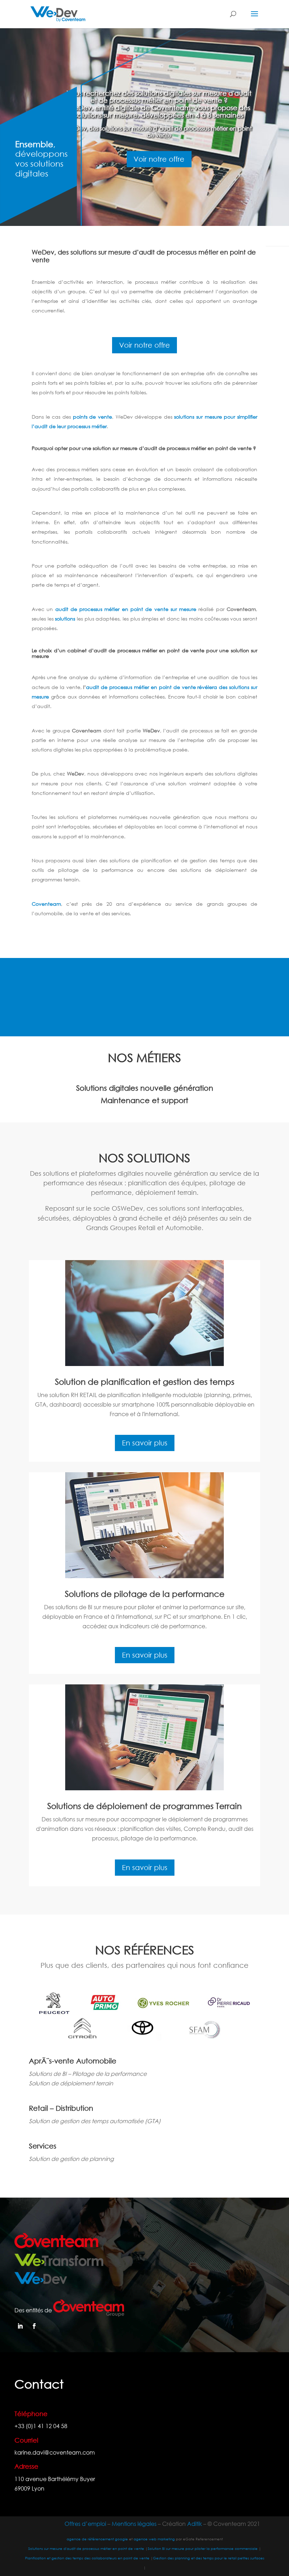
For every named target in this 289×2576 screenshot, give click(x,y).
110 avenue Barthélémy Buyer (55, 2479)
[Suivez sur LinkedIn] (20, 2326)
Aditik (195, 2524)
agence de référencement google (97, 2539)
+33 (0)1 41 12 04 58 (41, 2426)
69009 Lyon (29, 2488)
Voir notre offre (159, 159)
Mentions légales (134, 2524)
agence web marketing (154, 2539)
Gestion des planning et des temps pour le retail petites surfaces (209, 2558)
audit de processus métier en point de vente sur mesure (126, 609)
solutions (65, 619)
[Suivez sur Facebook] (34, 2326)
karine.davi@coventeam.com (55, 2452)
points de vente (93, 417)
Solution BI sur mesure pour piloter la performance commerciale (203, 2549)
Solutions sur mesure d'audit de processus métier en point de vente (86, 2549)
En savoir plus (145, 1443)
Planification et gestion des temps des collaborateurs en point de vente (88, 2558)
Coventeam (46, 904)
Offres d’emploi (85, 2524)
